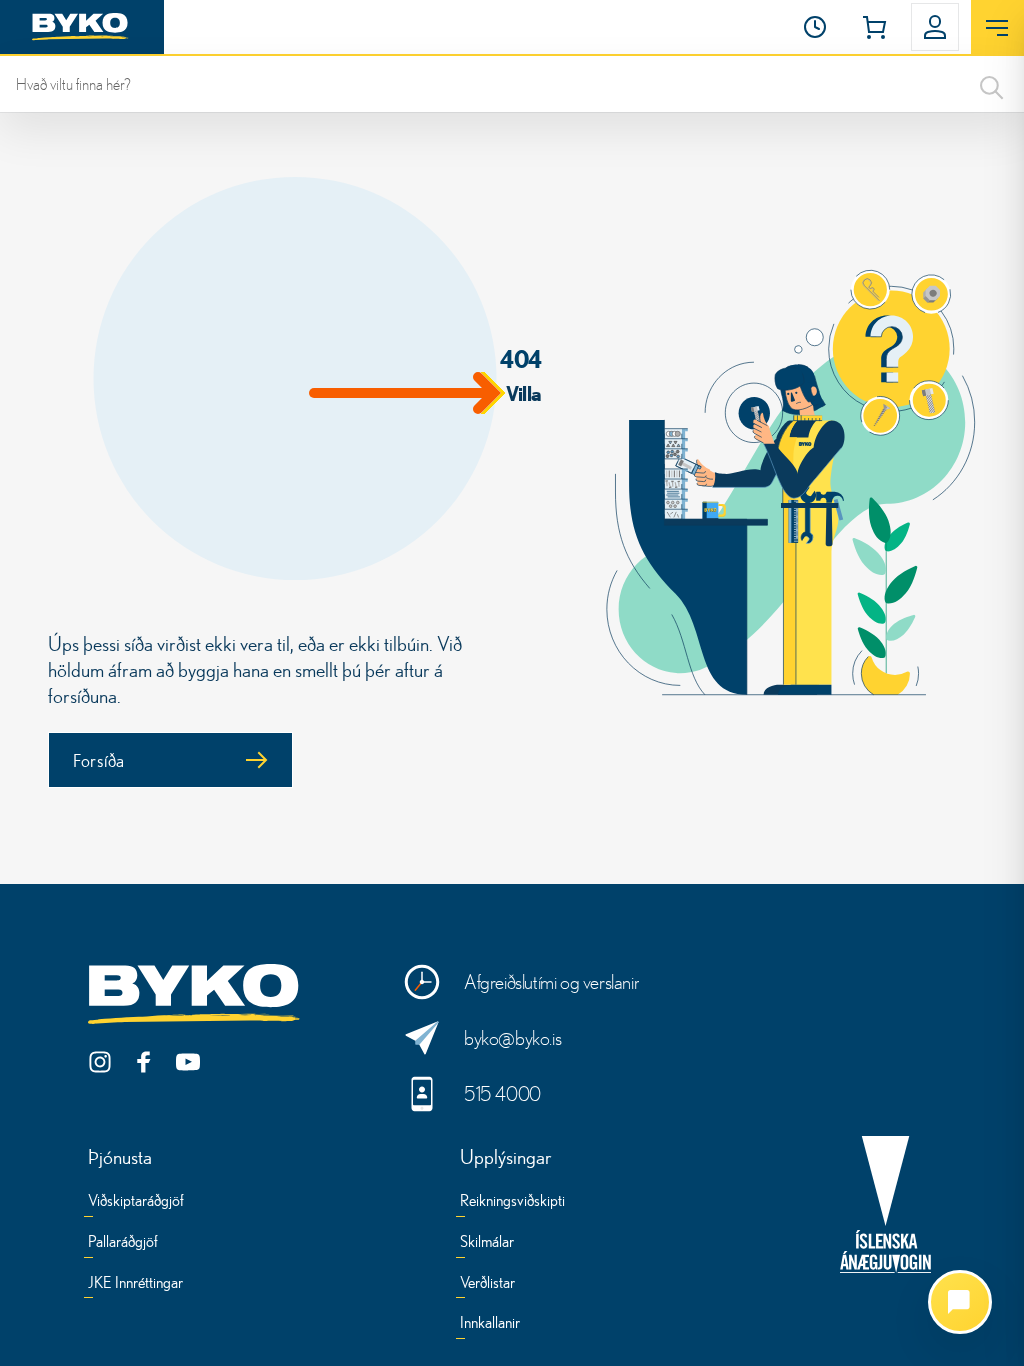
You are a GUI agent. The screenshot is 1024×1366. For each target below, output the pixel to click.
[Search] (992, 84)
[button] (815, 27)
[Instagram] (100, 1062)
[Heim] (82, 27)
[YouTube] (188, 1062)
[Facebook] (144, 1062)
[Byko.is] (198, 995)
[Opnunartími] (815, 27)
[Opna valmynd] (997, 28)
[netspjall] (960, 1302)
